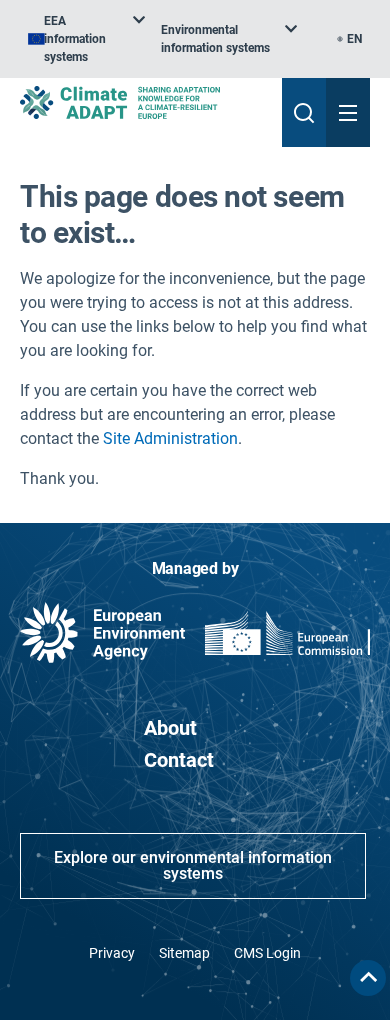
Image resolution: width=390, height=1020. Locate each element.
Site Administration (170, 438)
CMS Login (267, 953)
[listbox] (86, 39)
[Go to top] (368, 978)
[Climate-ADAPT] (143, 102)
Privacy (112, 953)
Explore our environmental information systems (193, 865)
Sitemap (184, 953)
